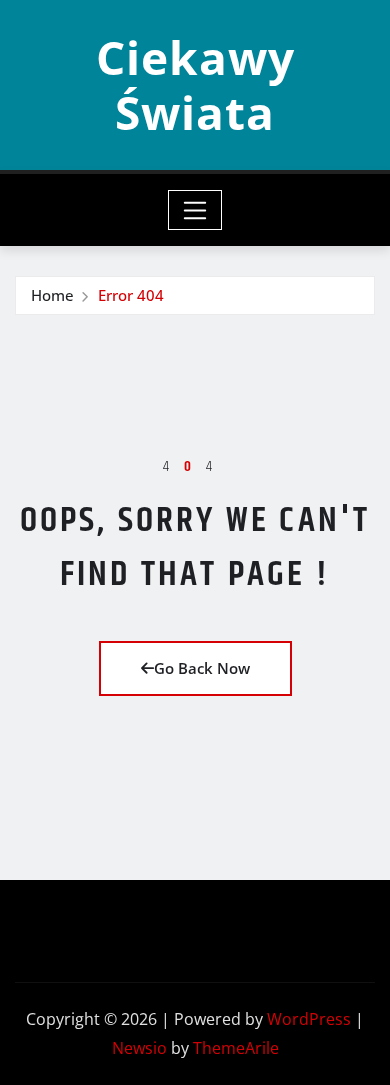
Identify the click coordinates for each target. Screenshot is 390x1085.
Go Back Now (202, 668)
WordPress (309, 1019)
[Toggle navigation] (195, 210)
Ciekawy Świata (195, 84)
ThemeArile (236, 1048)
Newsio (139, 1048)
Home (52, 295)
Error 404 (131, 295)
